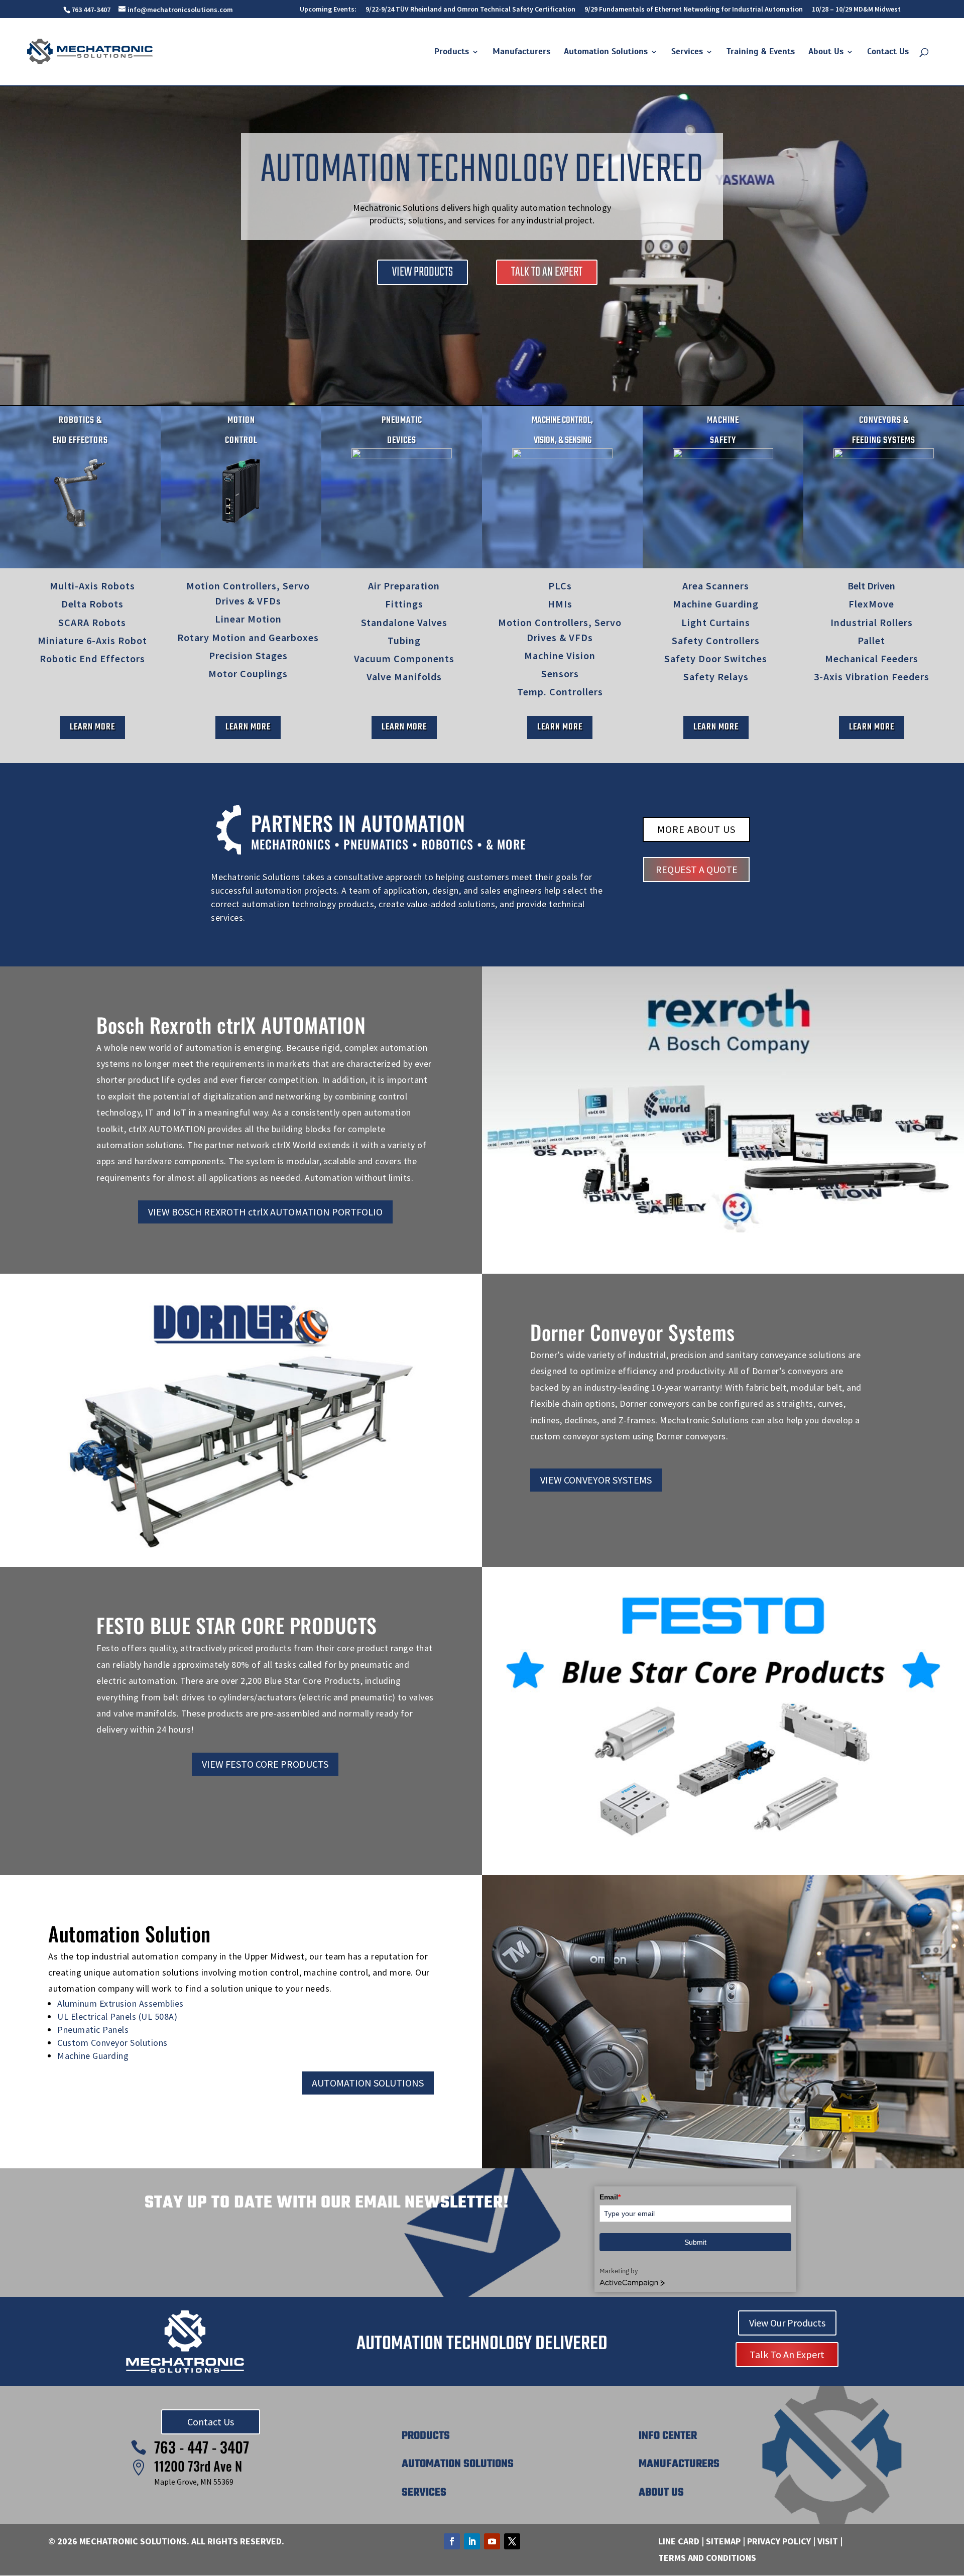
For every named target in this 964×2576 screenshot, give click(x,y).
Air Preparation (404, 586)
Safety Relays (716, 677)
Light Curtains (716, 622)
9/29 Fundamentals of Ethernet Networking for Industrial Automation (694, 10)
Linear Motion (248, 619)
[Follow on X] (512, 2541)
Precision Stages (248, 655)
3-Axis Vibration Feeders (872, 677)
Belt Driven (871, 586)
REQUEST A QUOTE (697, 869)
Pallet (871, 640)
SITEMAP (723, 2541)
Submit (695, 2242)
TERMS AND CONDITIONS (707, 2558)
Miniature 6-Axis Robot (92, 640)
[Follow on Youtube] (492, 2541)
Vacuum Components (404, 658)
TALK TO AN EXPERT (547, 272)
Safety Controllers (716, 640)
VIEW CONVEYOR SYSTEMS (596, 1480)
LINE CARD (679, 2541)
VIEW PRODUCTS (423, 272)
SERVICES (424, 2493)
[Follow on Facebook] (452, 2541)
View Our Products (787, 2323)
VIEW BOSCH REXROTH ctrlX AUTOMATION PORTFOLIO (265, 1212)
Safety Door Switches (716, 658)
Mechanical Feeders (872, 658)
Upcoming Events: (328, 10)
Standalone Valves (404, 622)
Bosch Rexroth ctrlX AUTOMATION (231, 1025)
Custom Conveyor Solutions (112, 2043)
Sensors (560, 673)
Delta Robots (92, 604)
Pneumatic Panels (93, 2030)
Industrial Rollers (872, 622)
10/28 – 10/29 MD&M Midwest (856, 10)
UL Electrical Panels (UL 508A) (117, 2016)
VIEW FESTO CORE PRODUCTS (265, 1764)
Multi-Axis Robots (92, 586)
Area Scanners (716, 586)
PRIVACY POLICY (779, 2541)
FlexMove (871, 604)
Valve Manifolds (404, 677)
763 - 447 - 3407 (202, 2447)
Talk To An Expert (787, 2354)
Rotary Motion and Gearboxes (248, 637)
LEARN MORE (92, 727)
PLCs (560, 586)
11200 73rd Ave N (198, 2466)
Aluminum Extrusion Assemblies (120, 2003)
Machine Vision (560, 655)
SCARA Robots (92, 622)
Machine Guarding (716, 604)
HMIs (560, 604)
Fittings (404, 604)
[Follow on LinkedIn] (472, 2541)
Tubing (404, 640)
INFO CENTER (668, 2436)
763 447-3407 (91, 10)
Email (610, 2197)
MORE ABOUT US (696, 829)
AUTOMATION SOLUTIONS (368, 2083)
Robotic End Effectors (92, 658)
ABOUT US (661, 2493)
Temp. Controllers (560, 692)
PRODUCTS (426, 2436)
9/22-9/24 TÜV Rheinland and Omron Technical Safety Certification (470, 10)
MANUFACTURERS (679, 2464)
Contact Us (211, 2422)
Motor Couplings (248, 673)
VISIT (828, 2541)
